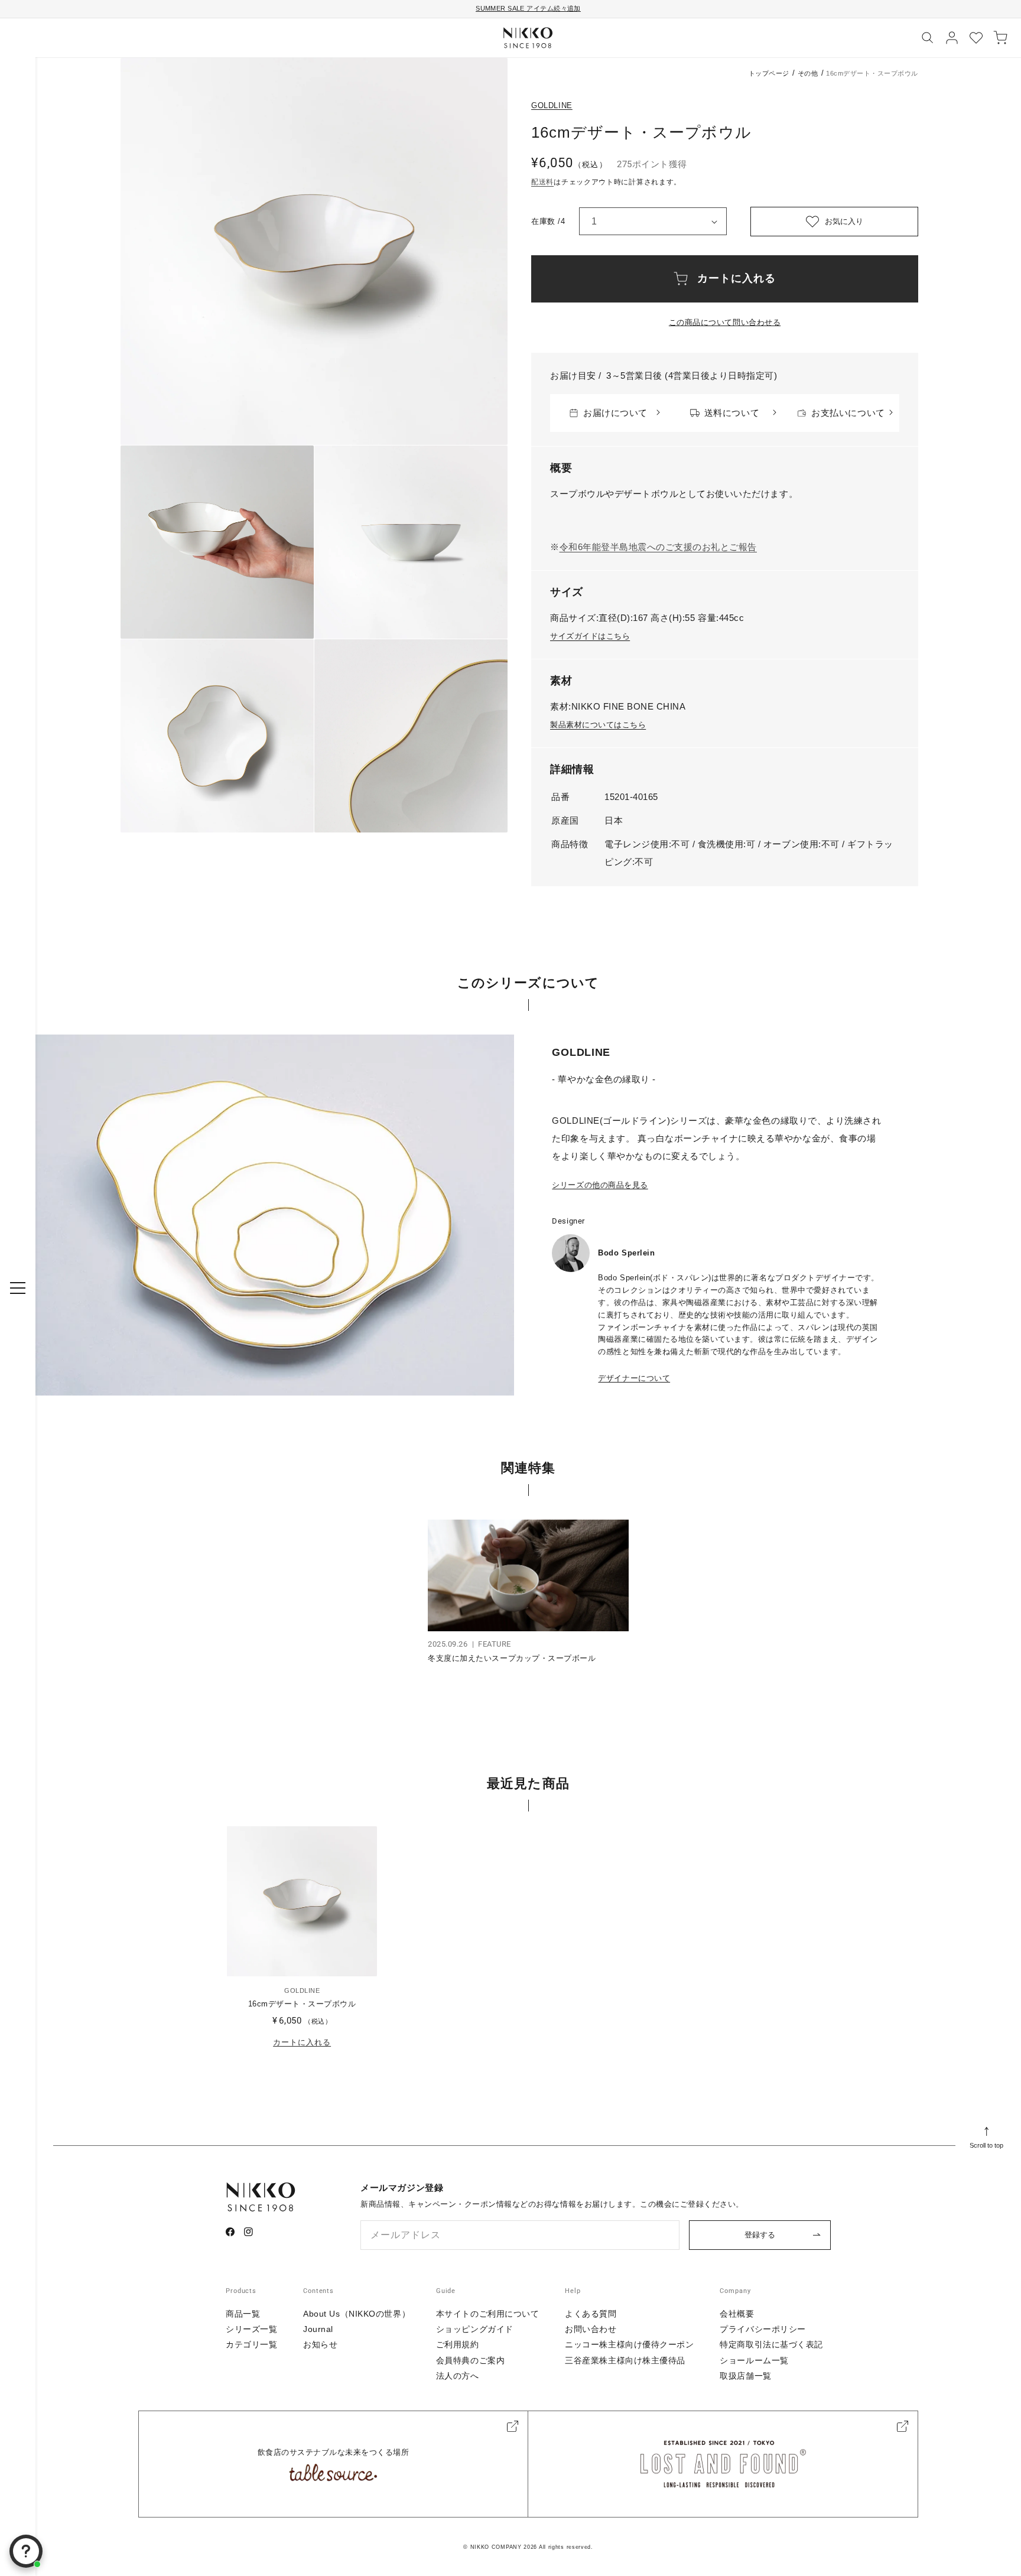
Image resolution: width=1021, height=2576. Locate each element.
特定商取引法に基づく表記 (771, 2344)
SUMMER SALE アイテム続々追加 (528, 8)
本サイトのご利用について (488, 2314)
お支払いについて (848, 413)
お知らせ (320, 2344)
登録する (760, 2235)
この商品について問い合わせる (725, 322)
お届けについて (615, 413)
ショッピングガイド (475, 2329)
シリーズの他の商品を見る (600, 1185)
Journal (318, 2329)
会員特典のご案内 (470, 2360)
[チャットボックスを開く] (26, 2551)
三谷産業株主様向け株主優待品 (625, 2360)
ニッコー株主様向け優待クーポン (629, 2344)
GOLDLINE (552, 105)
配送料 (542, 182)
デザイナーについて (634, 1378)
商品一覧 (243, 2314)
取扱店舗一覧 (745, 2376)
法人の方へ (458, 2376)
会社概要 (737, 2314)
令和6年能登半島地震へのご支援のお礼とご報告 (658, 547)
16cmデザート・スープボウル (302, 2004)
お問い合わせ (591, 2329)
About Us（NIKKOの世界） (357, 2314)
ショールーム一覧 (754, 2360)
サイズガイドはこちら (590, 636)
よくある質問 (591, 2314)
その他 (808, 73)
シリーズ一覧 (251, 2329)
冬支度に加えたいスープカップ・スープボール (512, 1658)
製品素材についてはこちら (598, 725)
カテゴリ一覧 (251, 2344)
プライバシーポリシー (763, 2329)
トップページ (769, 73)
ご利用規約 (458, 2344)
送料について (732, 413)
